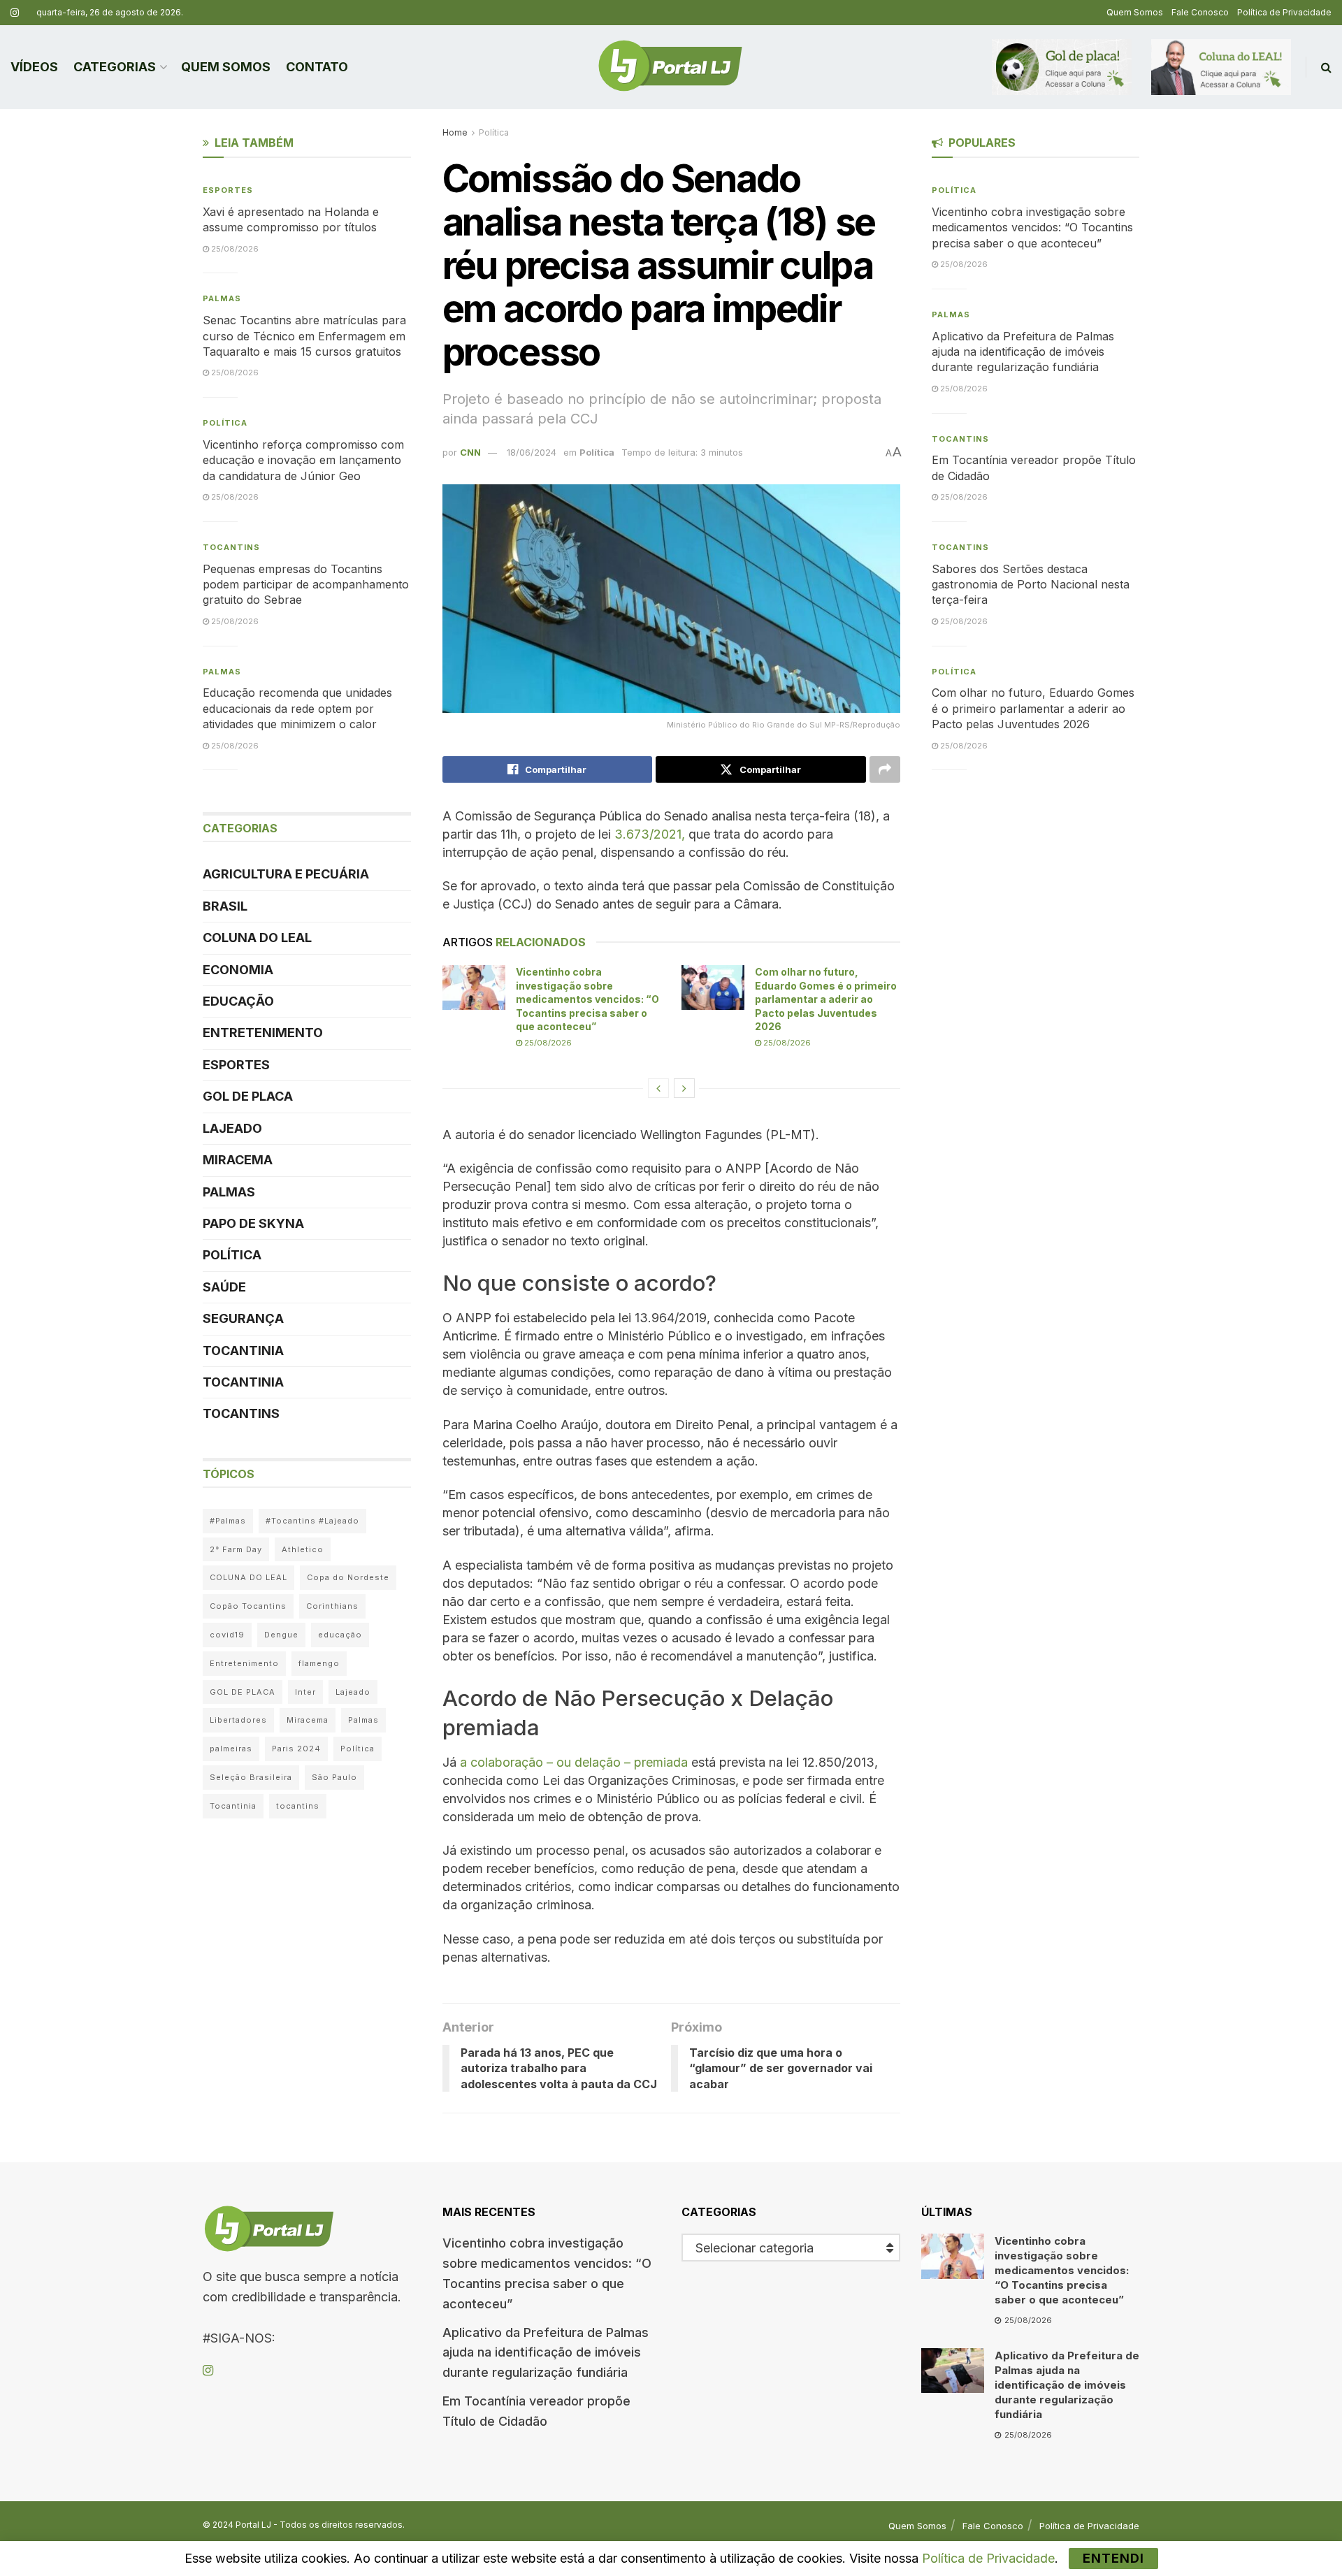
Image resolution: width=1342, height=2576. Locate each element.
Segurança (243, 1318)
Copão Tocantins (248, 1606)
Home (455, 132)
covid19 (227, 1635)
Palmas (222, 298)
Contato (317, 67)
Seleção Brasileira (251, 1777)
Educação (238, 1001)
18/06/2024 (532, 452)
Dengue (281, 1635)
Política (494, 132)
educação (340, 1635)
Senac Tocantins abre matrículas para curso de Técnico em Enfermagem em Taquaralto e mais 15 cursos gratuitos (304, 336)
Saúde (224, 1287)
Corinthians (332, 1606)
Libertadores (238, 1720)
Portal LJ (253, 2525)
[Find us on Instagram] (15, 13)
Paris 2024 (296, 1749)
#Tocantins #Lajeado (312, 1521)
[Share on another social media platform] (885, 769)
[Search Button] (1326, 67)
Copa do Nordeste (348, 1577)
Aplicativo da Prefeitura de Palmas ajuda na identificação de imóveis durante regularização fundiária (1023, 352)
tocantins (298, 1806)
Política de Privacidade (1284, 12)
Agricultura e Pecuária (286, 874)
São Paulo (334, 1777)
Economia (238, 970)
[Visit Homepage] (670, 67)
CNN (470, 452)
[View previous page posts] (658, 1088)
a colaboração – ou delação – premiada (574, 1762)
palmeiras (231, 1749)
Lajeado (232, 1128)
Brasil (225, 906)
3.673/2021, (650, 834)
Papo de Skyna (253, 1223)
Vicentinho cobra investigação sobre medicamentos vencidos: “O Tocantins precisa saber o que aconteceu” (587, 999)
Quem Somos (1135, 12)
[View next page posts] (684, 1088)
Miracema (238, 1160)
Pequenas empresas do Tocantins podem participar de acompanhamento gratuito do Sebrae (306, 585)
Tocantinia (243, 1351)
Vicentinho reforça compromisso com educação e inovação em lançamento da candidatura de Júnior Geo (303, 460)
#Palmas (228, 1521)
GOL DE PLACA (248, 1096)
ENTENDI (1113, 2558)
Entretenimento (263, 1033)
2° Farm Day (236, 1549)
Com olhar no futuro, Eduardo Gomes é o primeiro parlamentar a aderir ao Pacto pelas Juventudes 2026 (826, 999)
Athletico (303, 1549)
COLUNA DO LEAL (257, 938)
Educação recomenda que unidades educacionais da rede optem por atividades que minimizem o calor (297, 708)
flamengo (319, 1663)
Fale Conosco (1200, 12)
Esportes (228, 190)
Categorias (115, 67)
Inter (305, 1692)
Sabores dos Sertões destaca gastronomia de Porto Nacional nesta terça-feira (1031, 585)
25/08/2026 (547, 1043)
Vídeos (34, 67)
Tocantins (231, 547)
